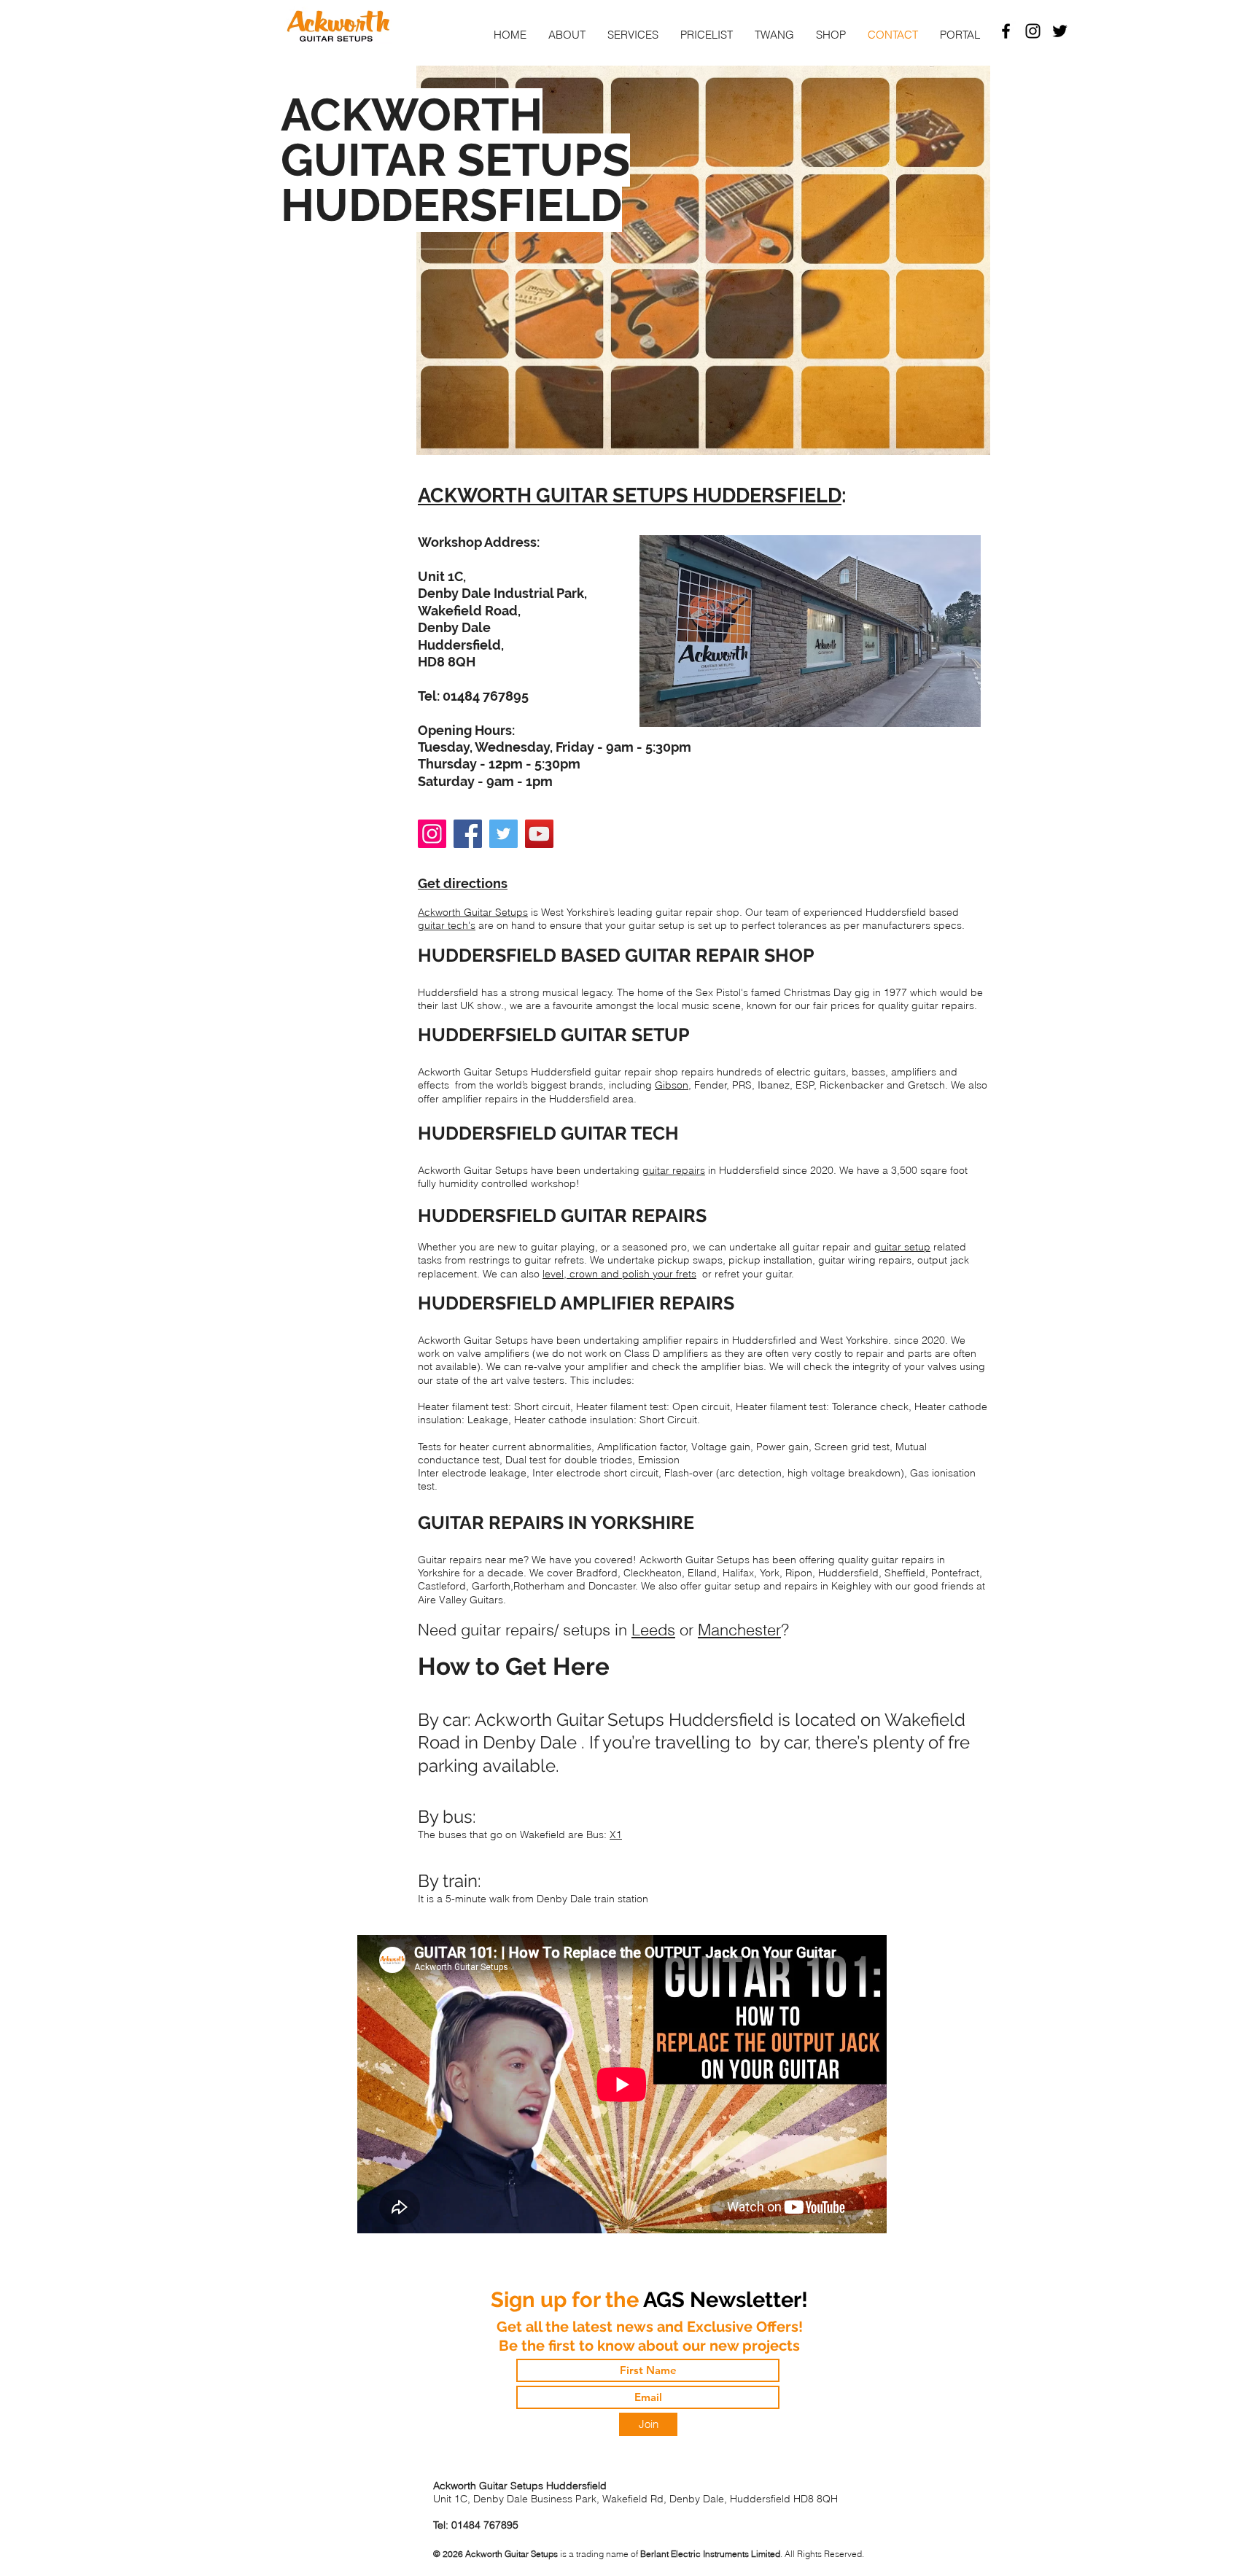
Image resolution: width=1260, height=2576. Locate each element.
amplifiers (914, 1072)
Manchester (739, 1630)
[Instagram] (432, 834)
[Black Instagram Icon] (1033, 31)
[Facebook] (468, 834)
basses (868, 1072)
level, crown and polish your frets (619, 1274)
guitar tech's (447, 925)
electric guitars (811, 1072)
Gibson (672, 1085)
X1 (616, 1834)
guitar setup (902, 1247)
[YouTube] (539, 834)
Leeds (653, 1630)
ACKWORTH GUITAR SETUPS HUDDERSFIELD (630, 495)
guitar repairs (674, 1170)
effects (433, 1085)
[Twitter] (1060, 31)
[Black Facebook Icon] (1006, 31)
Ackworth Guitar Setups (473, 912)
